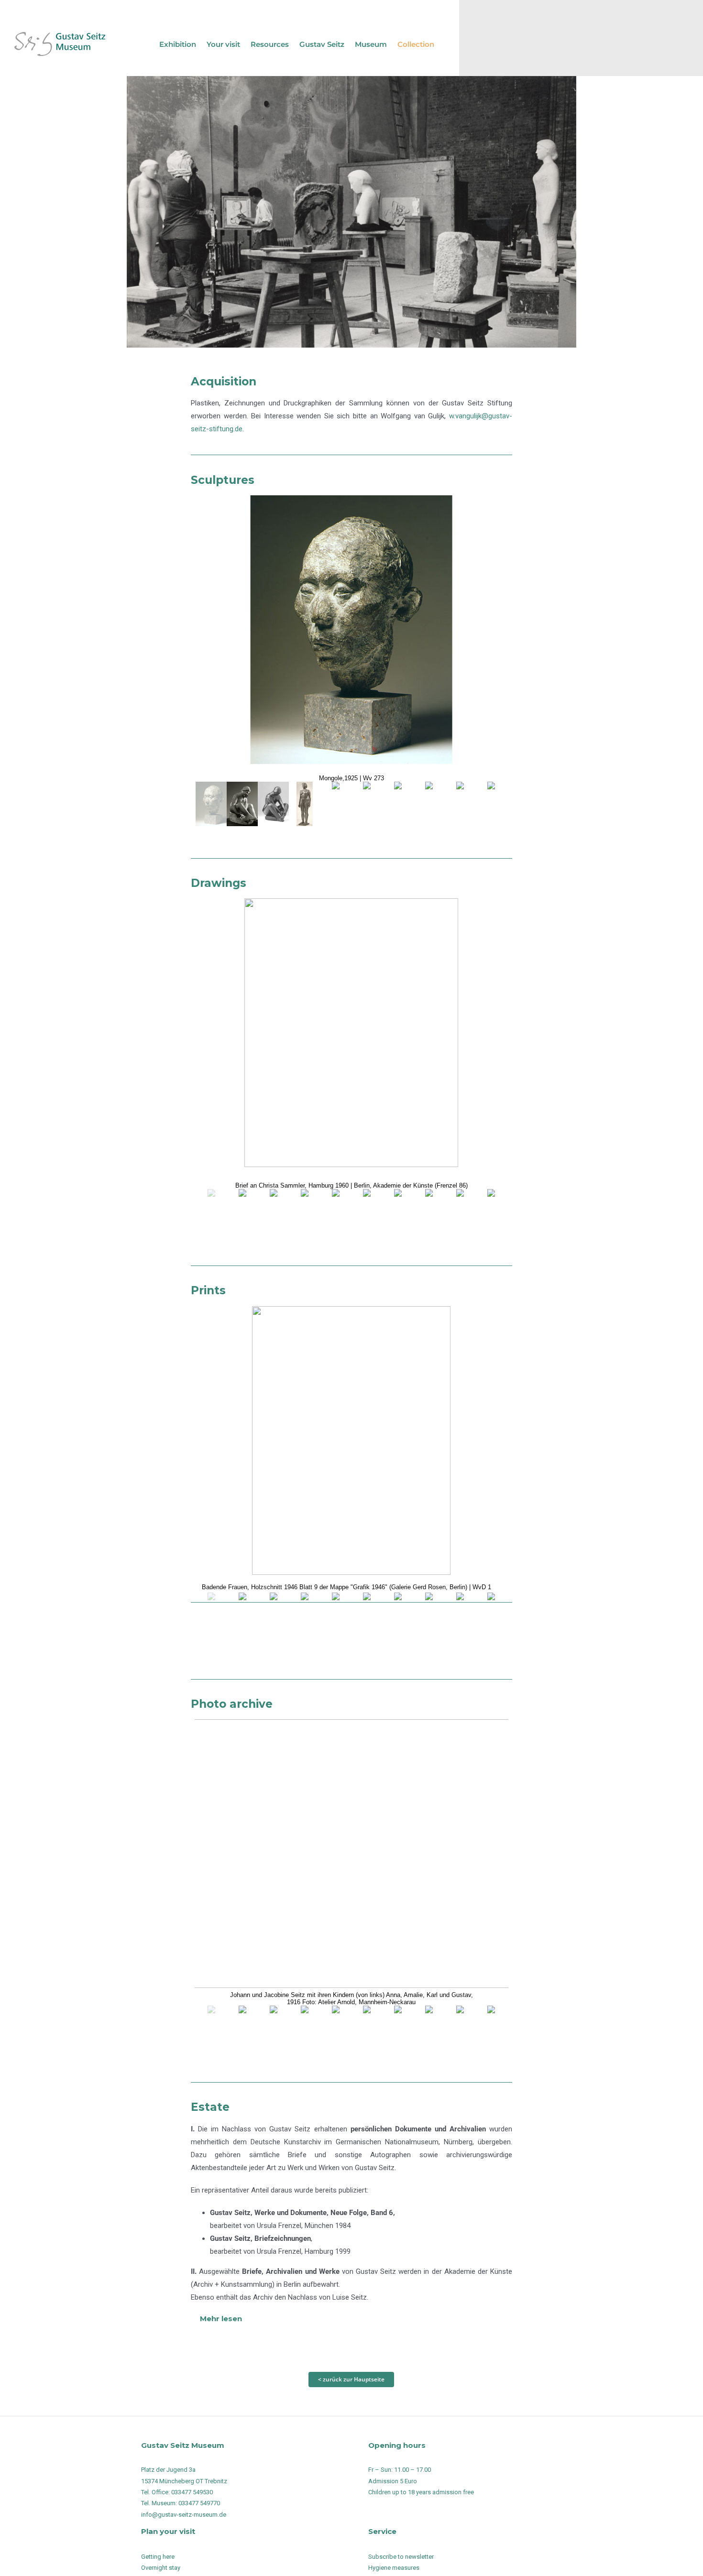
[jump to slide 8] (429, 804)
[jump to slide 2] (242, 804)
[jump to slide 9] (460, 804)
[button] (351, 2319)
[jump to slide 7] (398, 804)
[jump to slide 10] (491, 804)
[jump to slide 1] (211, 804)
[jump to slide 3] (273, 804)
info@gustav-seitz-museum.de (184, 2515)
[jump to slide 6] (367, 804)
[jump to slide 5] (335, 804)
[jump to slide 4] (304, 804)
